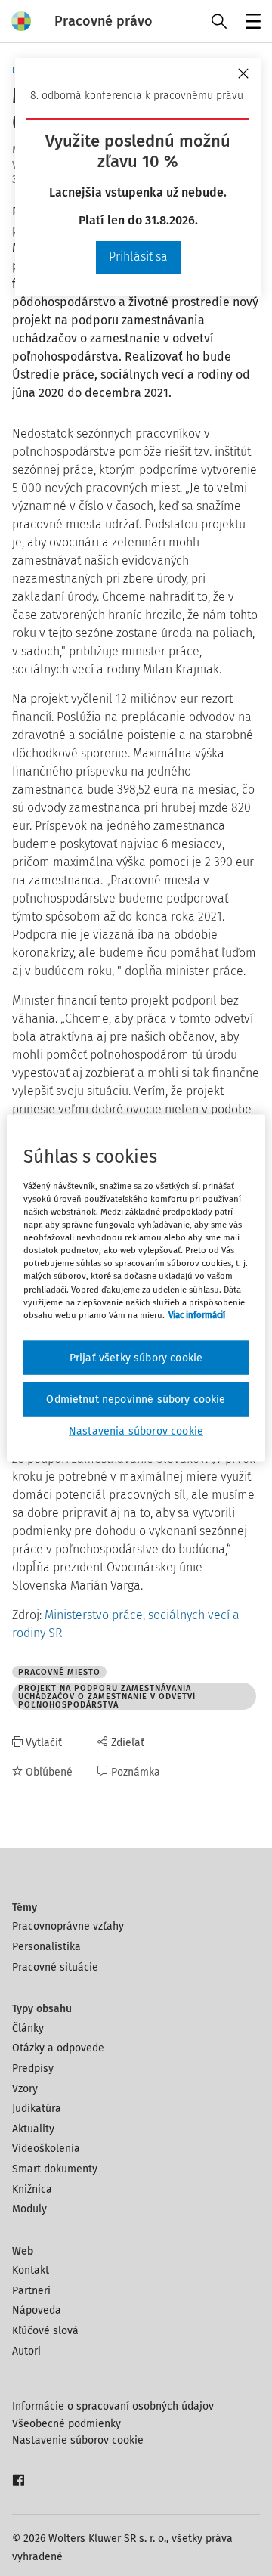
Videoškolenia (46, 2149)
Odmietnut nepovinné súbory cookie (136, 1399)
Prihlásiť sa (138, 257)
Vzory (25, 2089)
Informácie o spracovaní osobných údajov (113, 2406)
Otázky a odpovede (58, 2048)
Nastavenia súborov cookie (136, 1430)
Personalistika (46, 1947)
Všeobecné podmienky (66, 2424)
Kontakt (31, 2270)
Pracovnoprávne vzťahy (68, 1926)
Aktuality (33, 2129)
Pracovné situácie (55, 1967)
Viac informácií (197, 1314)
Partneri (31, 2291)
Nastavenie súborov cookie (78, 2440)
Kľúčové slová (45, 2331)
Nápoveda (37, 2310)
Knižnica (32, 2189)
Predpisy (33, 2068)
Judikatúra (37, 2108)
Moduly (29, 2209)
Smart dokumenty (55, 2169)
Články (28, 2028)
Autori (26, 2351)
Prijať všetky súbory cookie (136, 1357)
